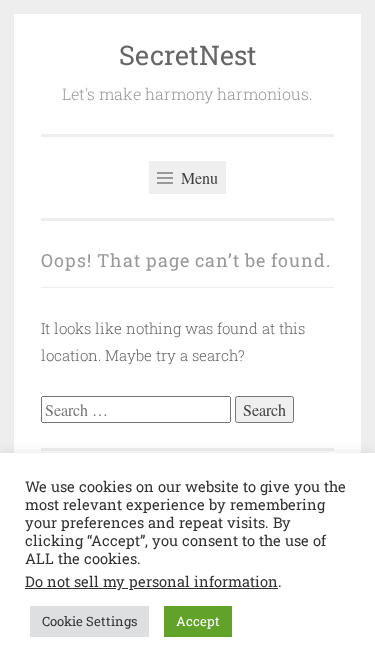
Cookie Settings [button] (89, 621)
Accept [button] (198, 621)
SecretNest (188, 54)
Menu (197, 177)
